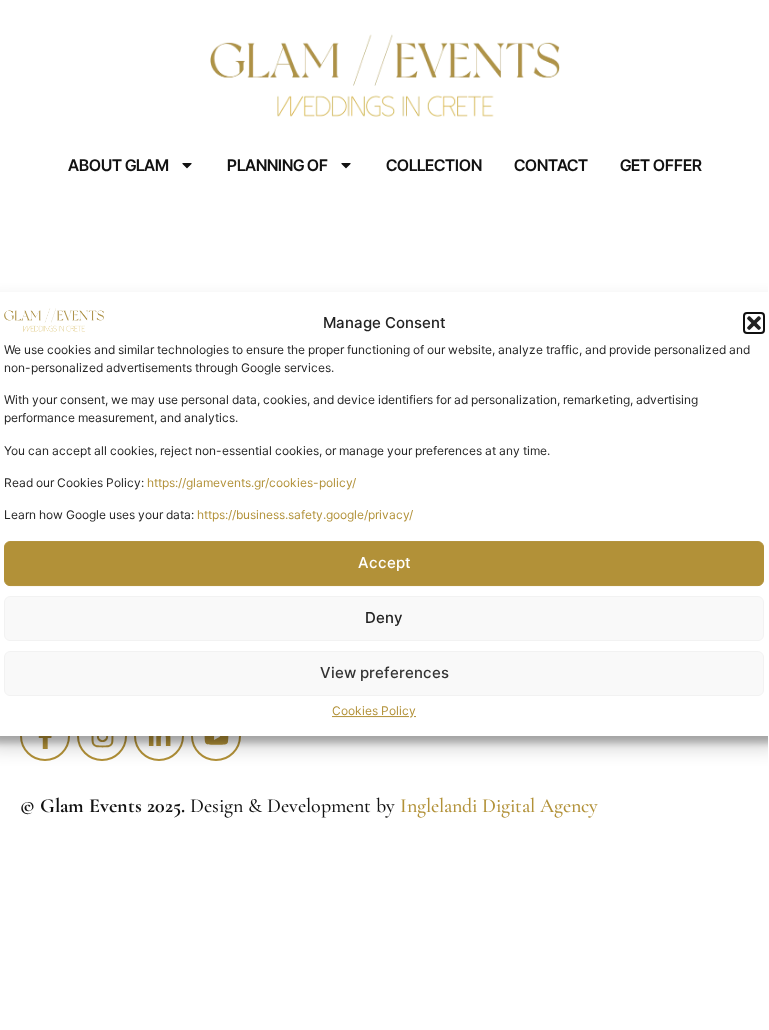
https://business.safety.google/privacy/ (305, 515)
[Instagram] (102, 736)
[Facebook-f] (45, 736)
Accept (384, 562)
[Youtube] (216, 736)
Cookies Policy (374, 710)
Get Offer (661, 165)
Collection (434, 165)
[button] (754, 323)
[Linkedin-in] (159, 736)
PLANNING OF (277, 165)
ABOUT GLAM (118, 165)
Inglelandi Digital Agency (499, 806)
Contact (551, 165)
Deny (384, 617)
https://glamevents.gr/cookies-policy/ (251, 482)
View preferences (384, 672)
